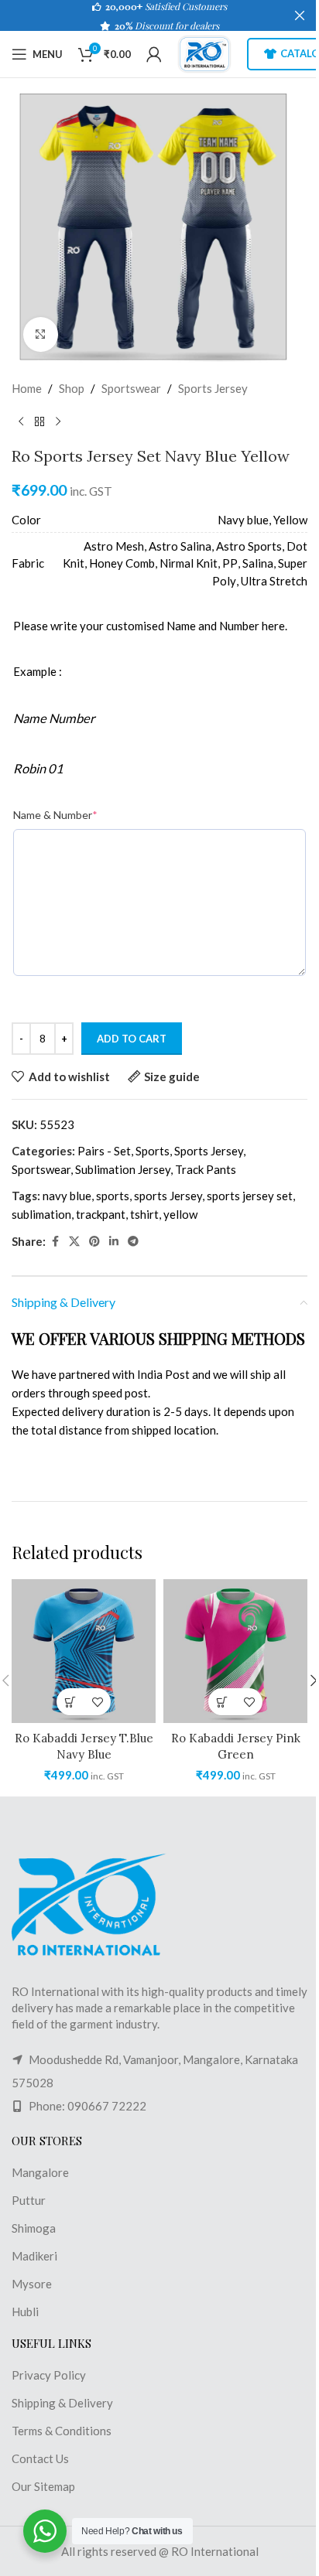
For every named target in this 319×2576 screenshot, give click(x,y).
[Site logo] (204, 53)
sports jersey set (250, 1196)
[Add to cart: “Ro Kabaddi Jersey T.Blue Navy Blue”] (70, 1702)
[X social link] (74, 1242)
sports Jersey (168, 1196)
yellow (180, 1214)
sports (113, 1196)
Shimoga (34, 2228)
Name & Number (55, 815)
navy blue (67, 1196)
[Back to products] (39, 422)
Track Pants (206, 1169)
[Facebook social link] (55, 1242)
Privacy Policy (49, 2375)
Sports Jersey (213, 388)
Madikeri (34, 2256)
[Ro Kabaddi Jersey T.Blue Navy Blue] (84, 1651)
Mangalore (40, 2172)
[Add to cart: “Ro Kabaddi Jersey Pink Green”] (222, 1702)
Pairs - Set (104, 1151)
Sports (153, 1151)
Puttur (29, 2200)
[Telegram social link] (133, 1242)
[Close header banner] (300, 15)
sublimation (41, 1214)
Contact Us (40, 2458)
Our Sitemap (43, 2486)
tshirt (144, 1214)
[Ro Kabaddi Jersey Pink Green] (235, 1651)
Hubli (25, 2312)
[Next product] (58, 422)
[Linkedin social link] (114, 1242)
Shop (72, 388)
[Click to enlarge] (41, 334)
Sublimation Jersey (123, 1169)
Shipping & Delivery (62, 2403)
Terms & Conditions (62, 2431)
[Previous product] (21, 422)
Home (27, 388)
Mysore (32, 2284)
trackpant (101, 1214)
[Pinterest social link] (94, 1242)
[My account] (154, 54)
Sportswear (131, 388)
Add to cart (132, 1039)
